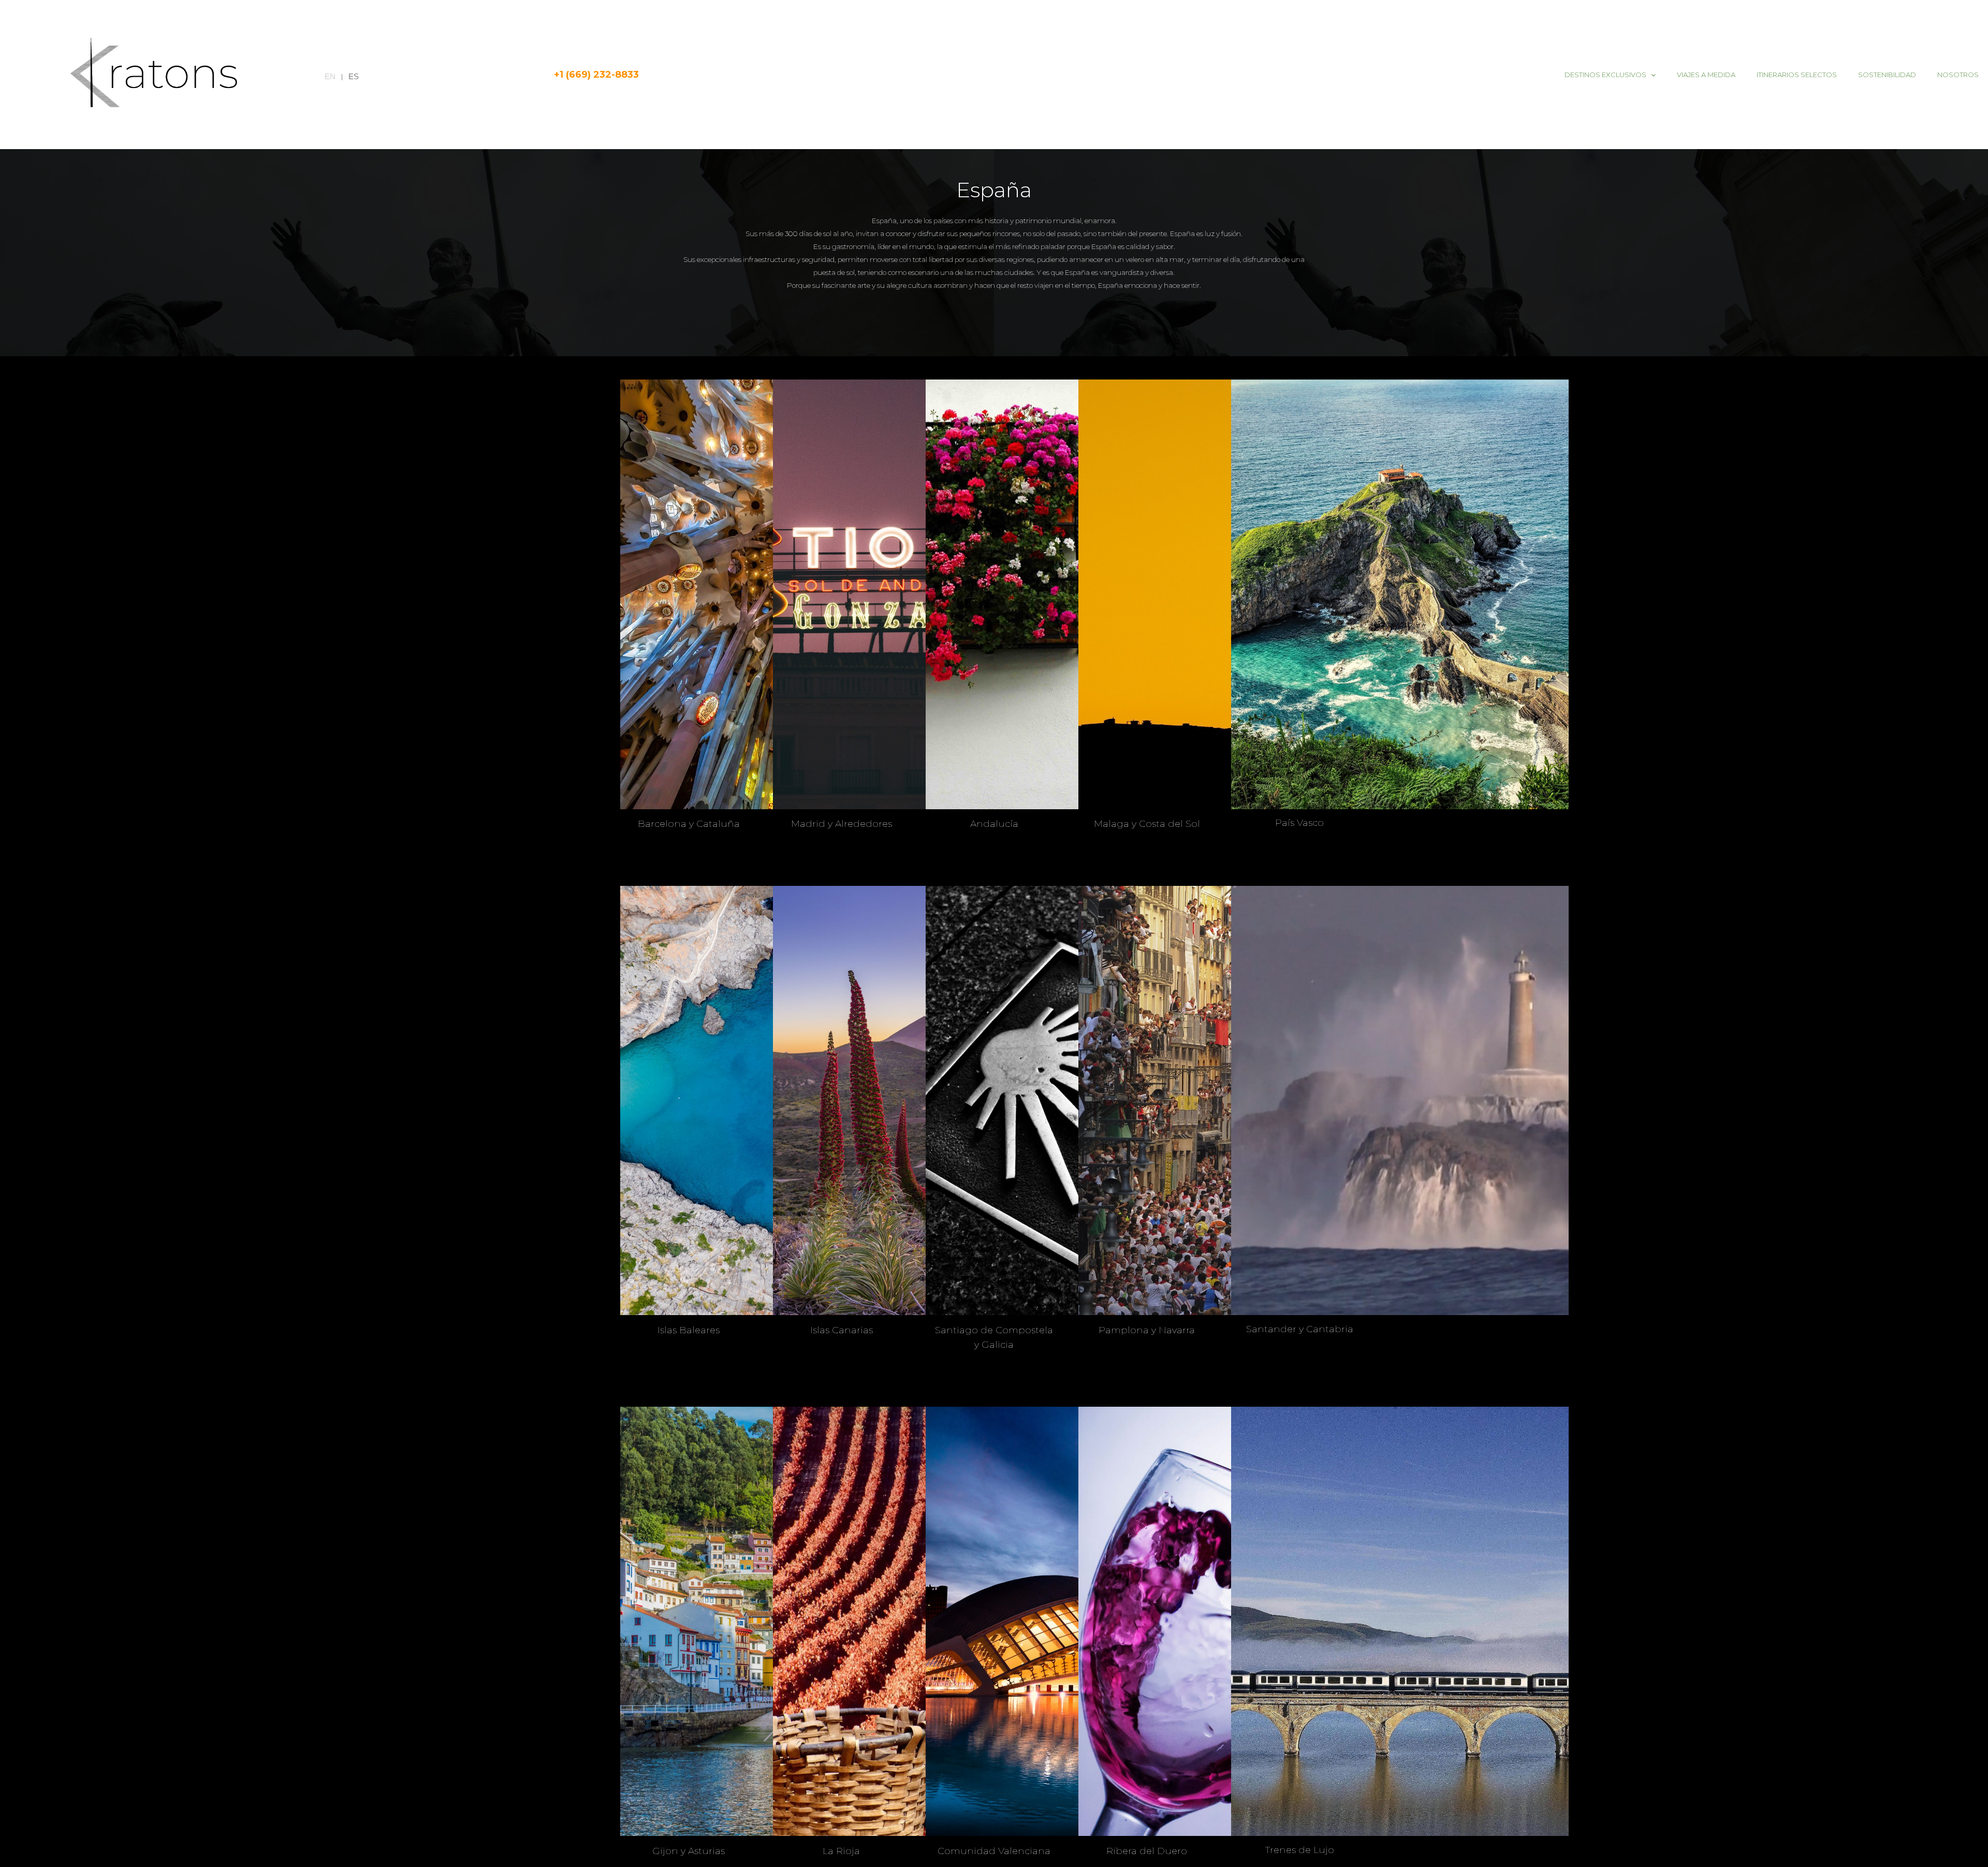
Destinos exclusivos (1605, 75)
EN (330, 77)
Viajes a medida (1706, 75)
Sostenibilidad (1887, 75)
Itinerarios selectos (1797, 75)
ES (354, 77)
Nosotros (1958, 75)
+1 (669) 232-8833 (596, 75)
